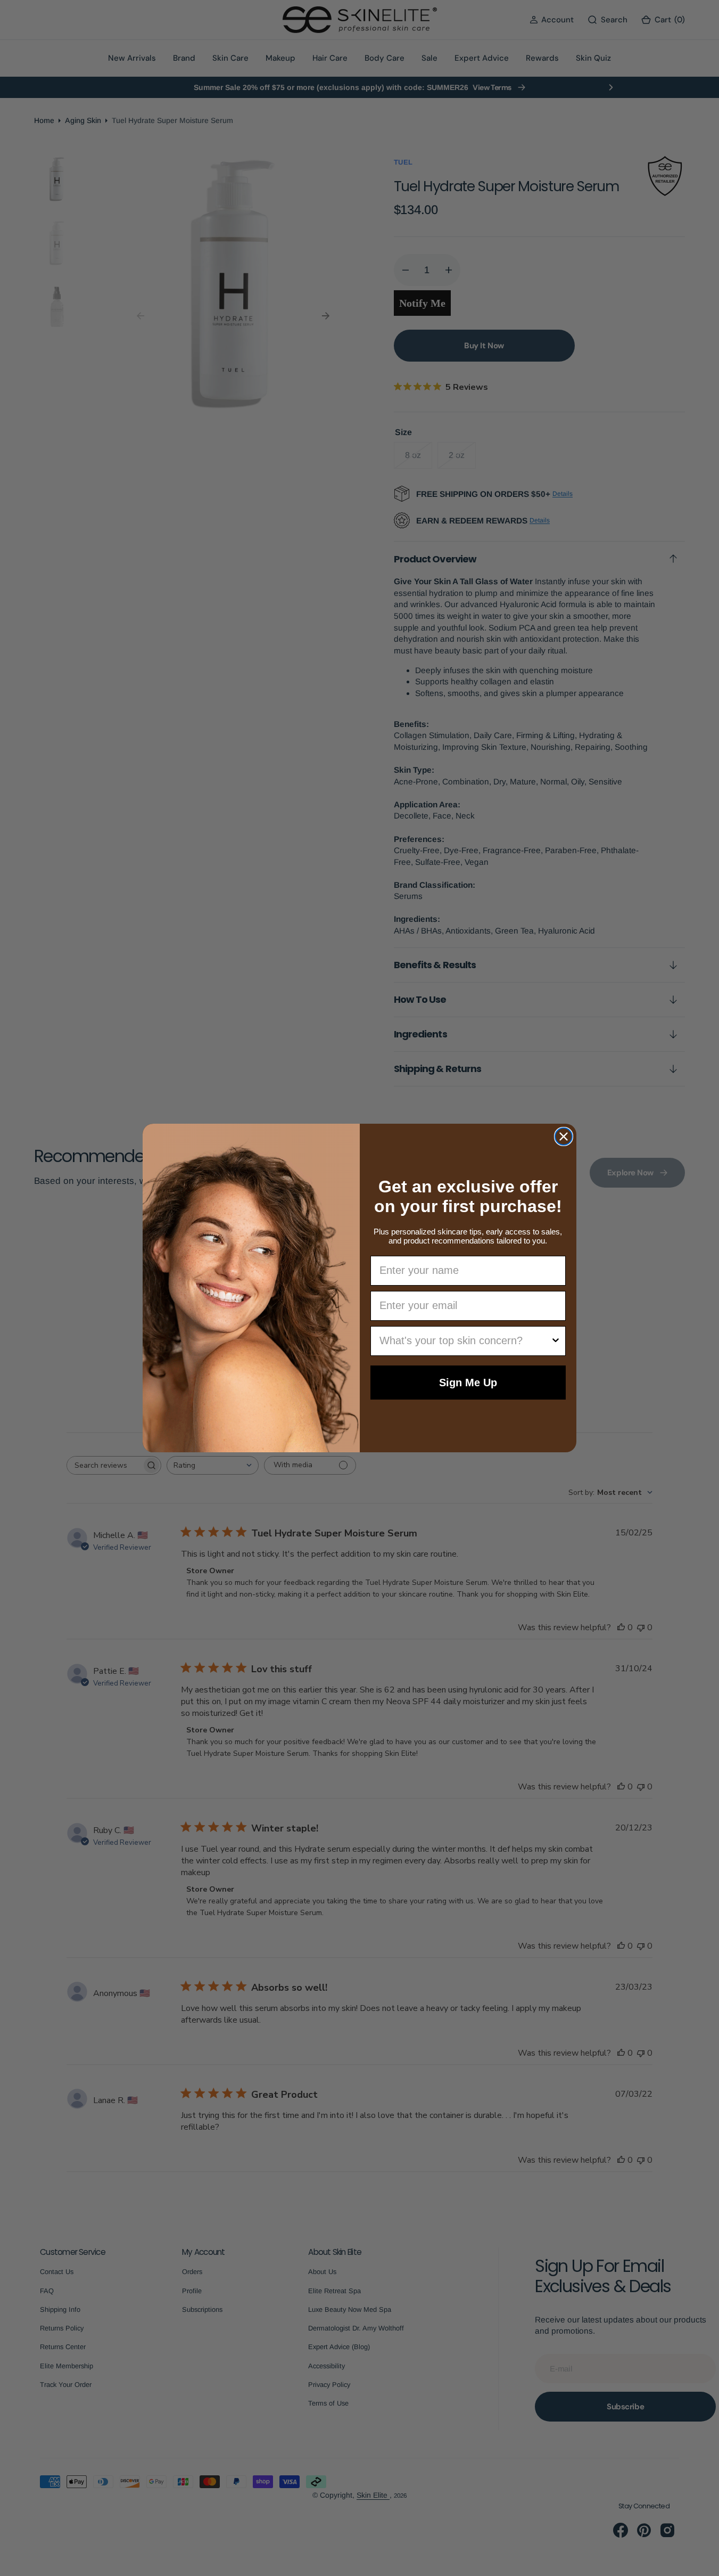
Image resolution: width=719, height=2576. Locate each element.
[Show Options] (556, 1341)
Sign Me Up (468, 1383)
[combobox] (465, 1341)
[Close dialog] (564, 1136)
